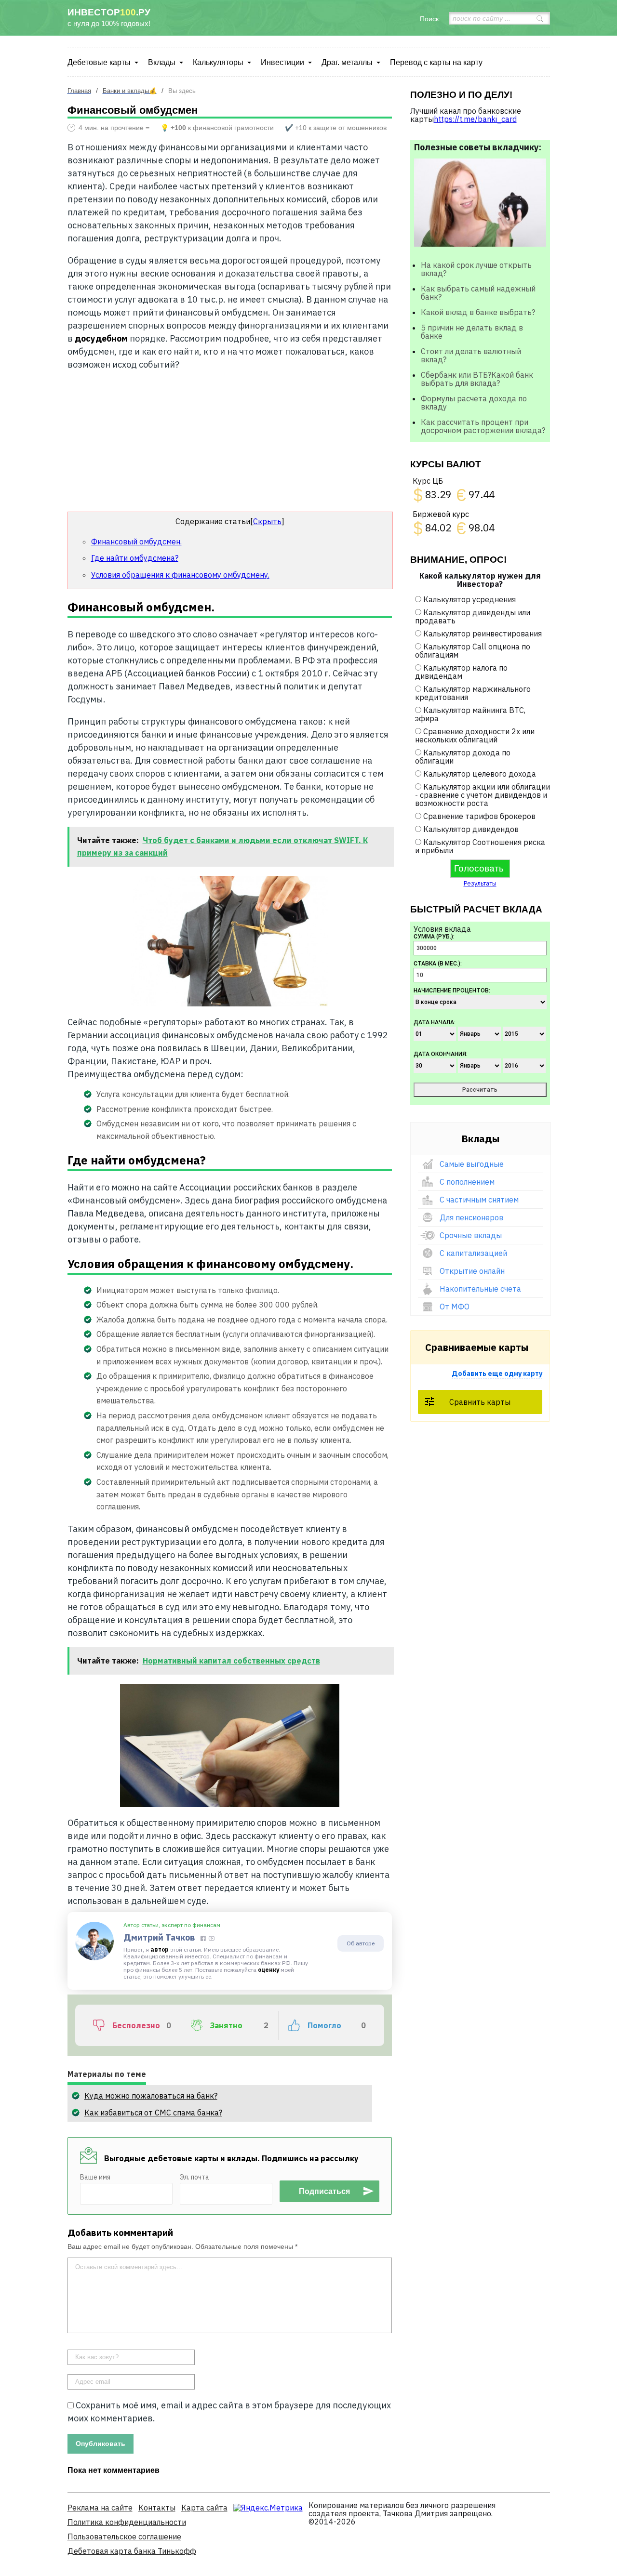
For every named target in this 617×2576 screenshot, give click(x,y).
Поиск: (430, 19)
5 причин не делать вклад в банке (472, 332)
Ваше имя (95, 2177)
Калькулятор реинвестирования (483, 634)
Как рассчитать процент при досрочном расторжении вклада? (483, 426)
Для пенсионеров (471, 1217)
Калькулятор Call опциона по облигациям (473, 651)
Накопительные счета (480, 1289)
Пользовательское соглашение (124, 2536)
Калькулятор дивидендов (471, 829)
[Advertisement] (230, 441)
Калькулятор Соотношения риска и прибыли (480, 846)
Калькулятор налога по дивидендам (461, 672)
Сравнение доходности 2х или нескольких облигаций (475, 735)
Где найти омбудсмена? (135, 558)
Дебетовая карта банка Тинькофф (132, 2551)
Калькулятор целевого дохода (480, 774)
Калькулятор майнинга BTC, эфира (470, 714)
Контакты (157, 2508)
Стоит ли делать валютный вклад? (471, 355)
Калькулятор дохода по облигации (463, 757)
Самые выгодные (472, 1164)
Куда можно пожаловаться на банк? (151, 2096)
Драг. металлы (347, 62)
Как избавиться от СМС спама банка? (153, 2113)
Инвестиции (282, 62)
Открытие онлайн (472, 1271)
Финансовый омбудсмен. (136, 542)
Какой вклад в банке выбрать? (478, 312)
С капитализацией (473, 1253)
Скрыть (267, 521)
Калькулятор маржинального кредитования (473, 693)
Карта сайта (204, 2508)
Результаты (480, 883)
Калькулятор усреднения (469, 599)
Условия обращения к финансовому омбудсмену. (180, 575)
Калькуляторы (218, 62)
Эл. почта (194, 2177)
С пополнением (467, 1182)
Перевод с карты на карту (436, 62)
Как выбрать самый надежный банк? (478, 293)
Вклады (162, 62)
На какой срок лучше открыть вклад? (476, 269)
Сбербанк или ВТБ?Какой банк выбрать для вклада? (477, 379)
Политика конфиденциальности (127, 2522)
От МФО (455, 1307)
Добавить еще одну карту (497, 1374)
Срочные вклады (471, 1235)
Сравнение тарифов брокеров (479, 816)
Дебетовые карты (99, 62)
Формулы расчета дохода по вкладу (474, 403)
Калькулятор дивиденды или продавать (473, 616)
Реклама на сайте (100, 2508)
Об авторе (361, 1943)
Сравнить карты (480, 1402)
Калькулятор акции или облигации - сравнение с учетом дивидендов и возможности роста (483, 795)
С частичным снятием (479, 1200)
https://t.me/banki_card (475, 119)
